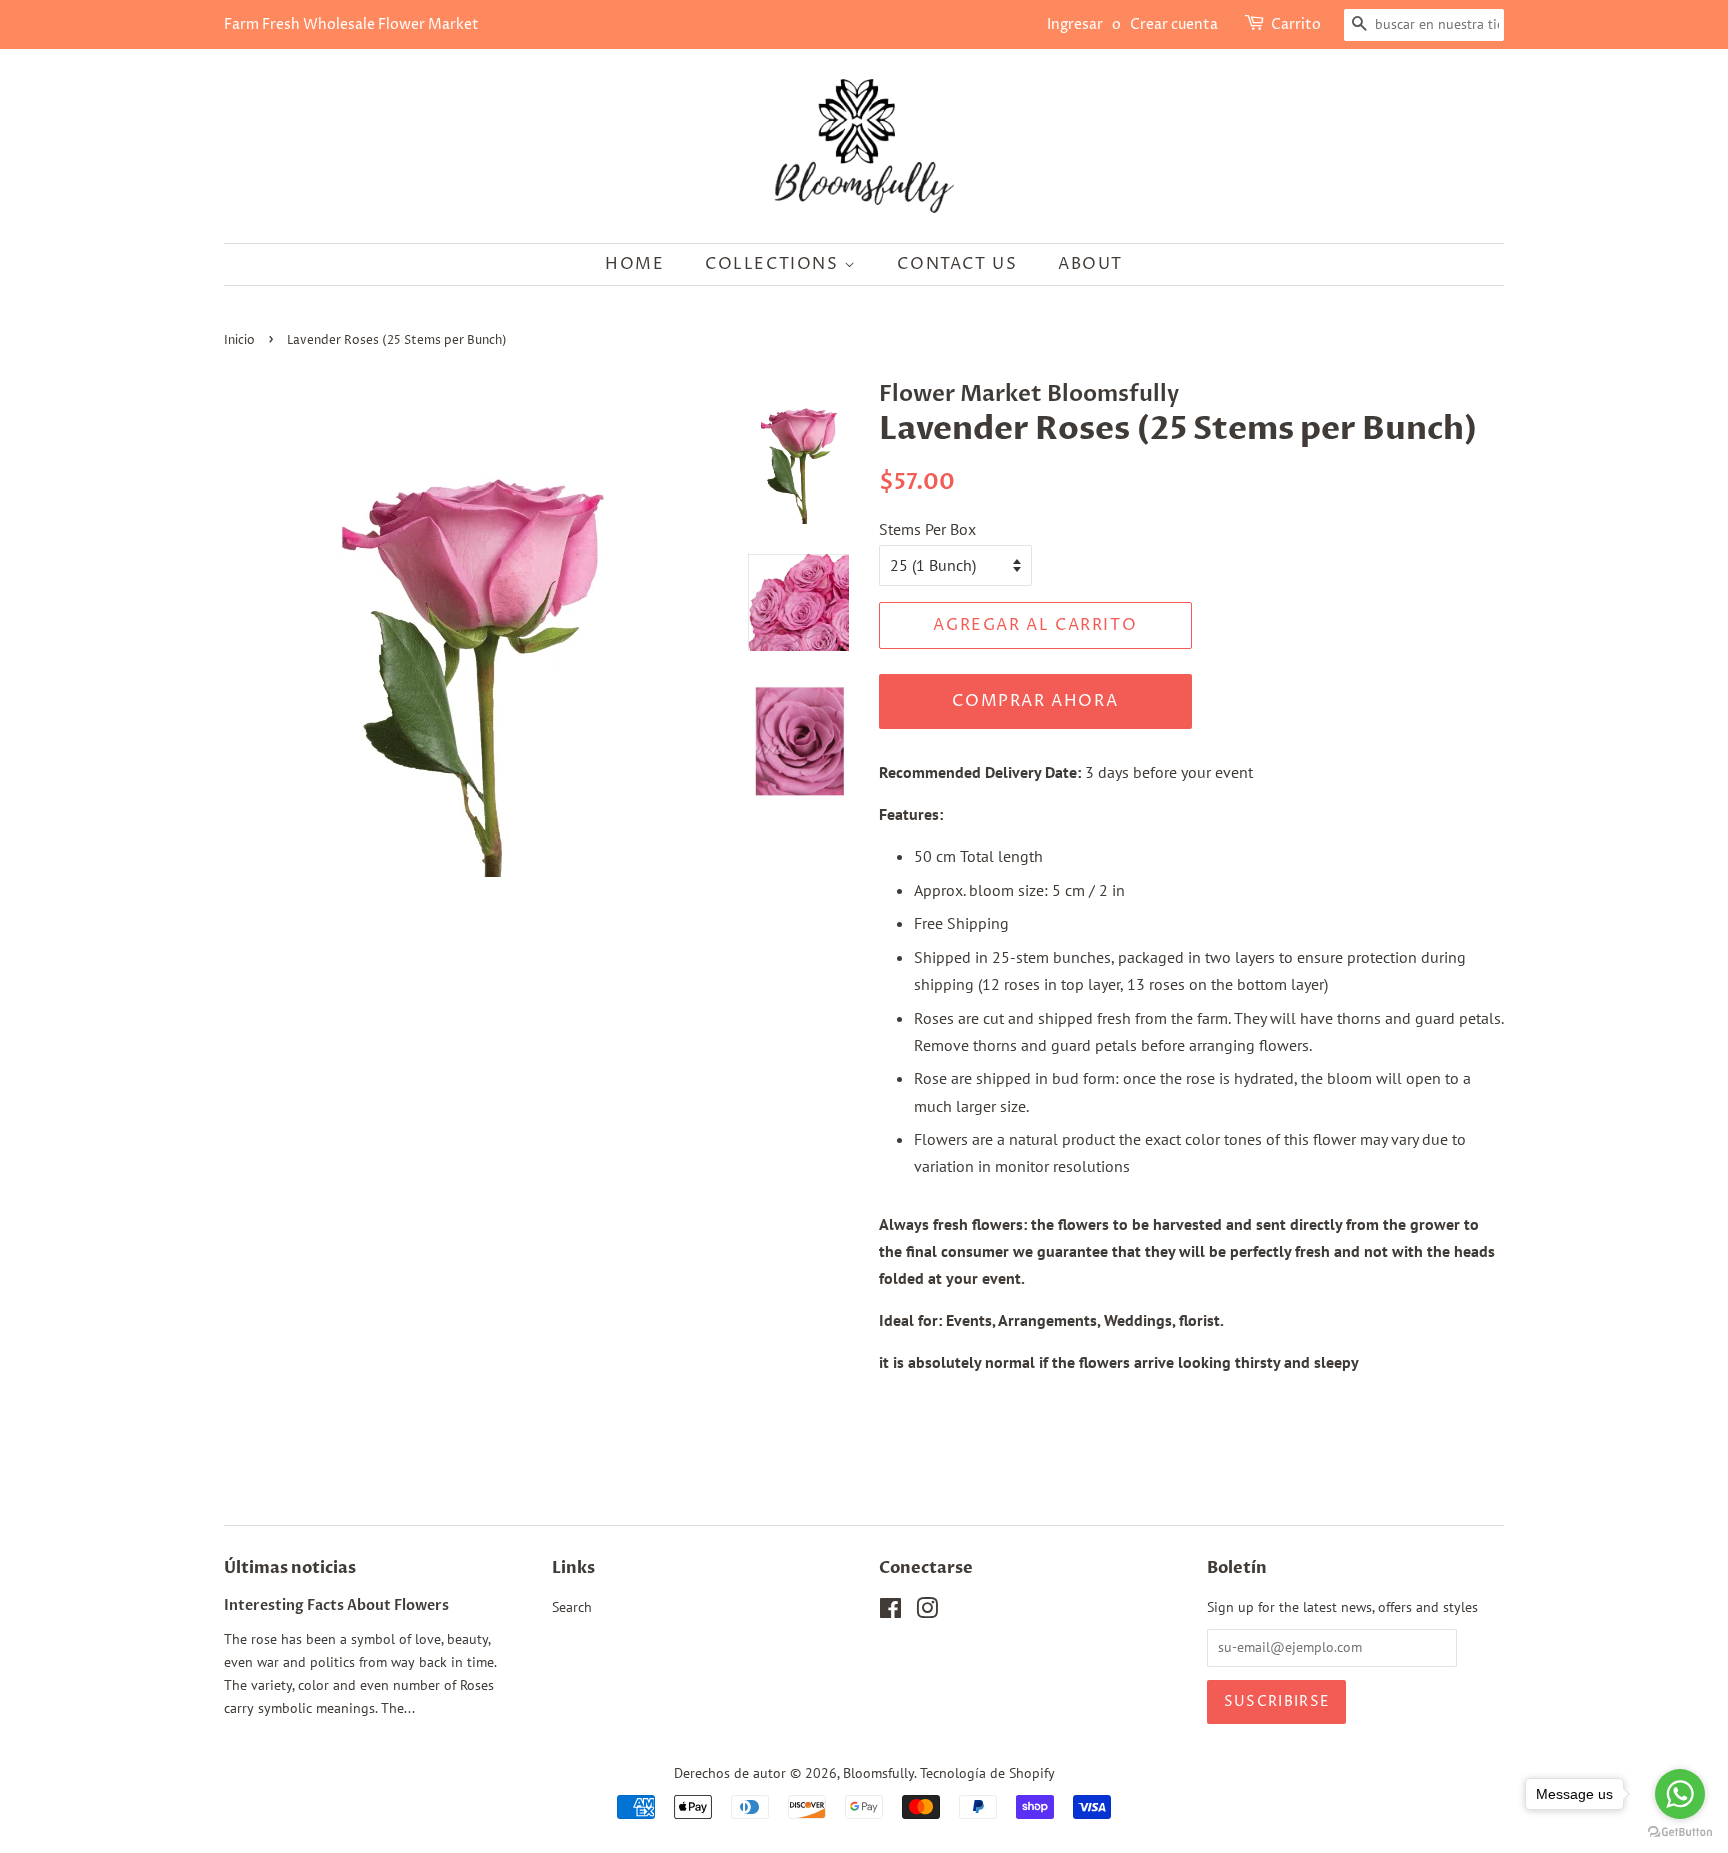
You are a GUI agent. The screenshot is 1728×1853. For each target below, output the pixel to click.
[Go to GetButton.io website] (1680, 1832)
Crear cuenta (1174, 24)
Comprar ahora (1035, 701)
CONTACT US (957, 264)
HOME (634, 264)
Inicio (239, 340)
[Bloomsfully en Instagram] (927, 1612)
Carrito (1296, 24)
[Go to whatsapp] (1680, 1794)
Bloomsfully (878, 1773)
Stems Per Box (927, 529)
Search (572, 1607)
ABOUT (1090, 264)
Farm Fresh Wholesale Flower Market (351, 24)
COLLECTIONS (774, 264)
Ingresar (1075, 24)
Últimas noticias (290, 1568)
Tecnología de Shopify (987, 1773)
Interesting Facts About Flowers (336, 1606)
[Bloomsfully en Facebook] (890, 1612)
